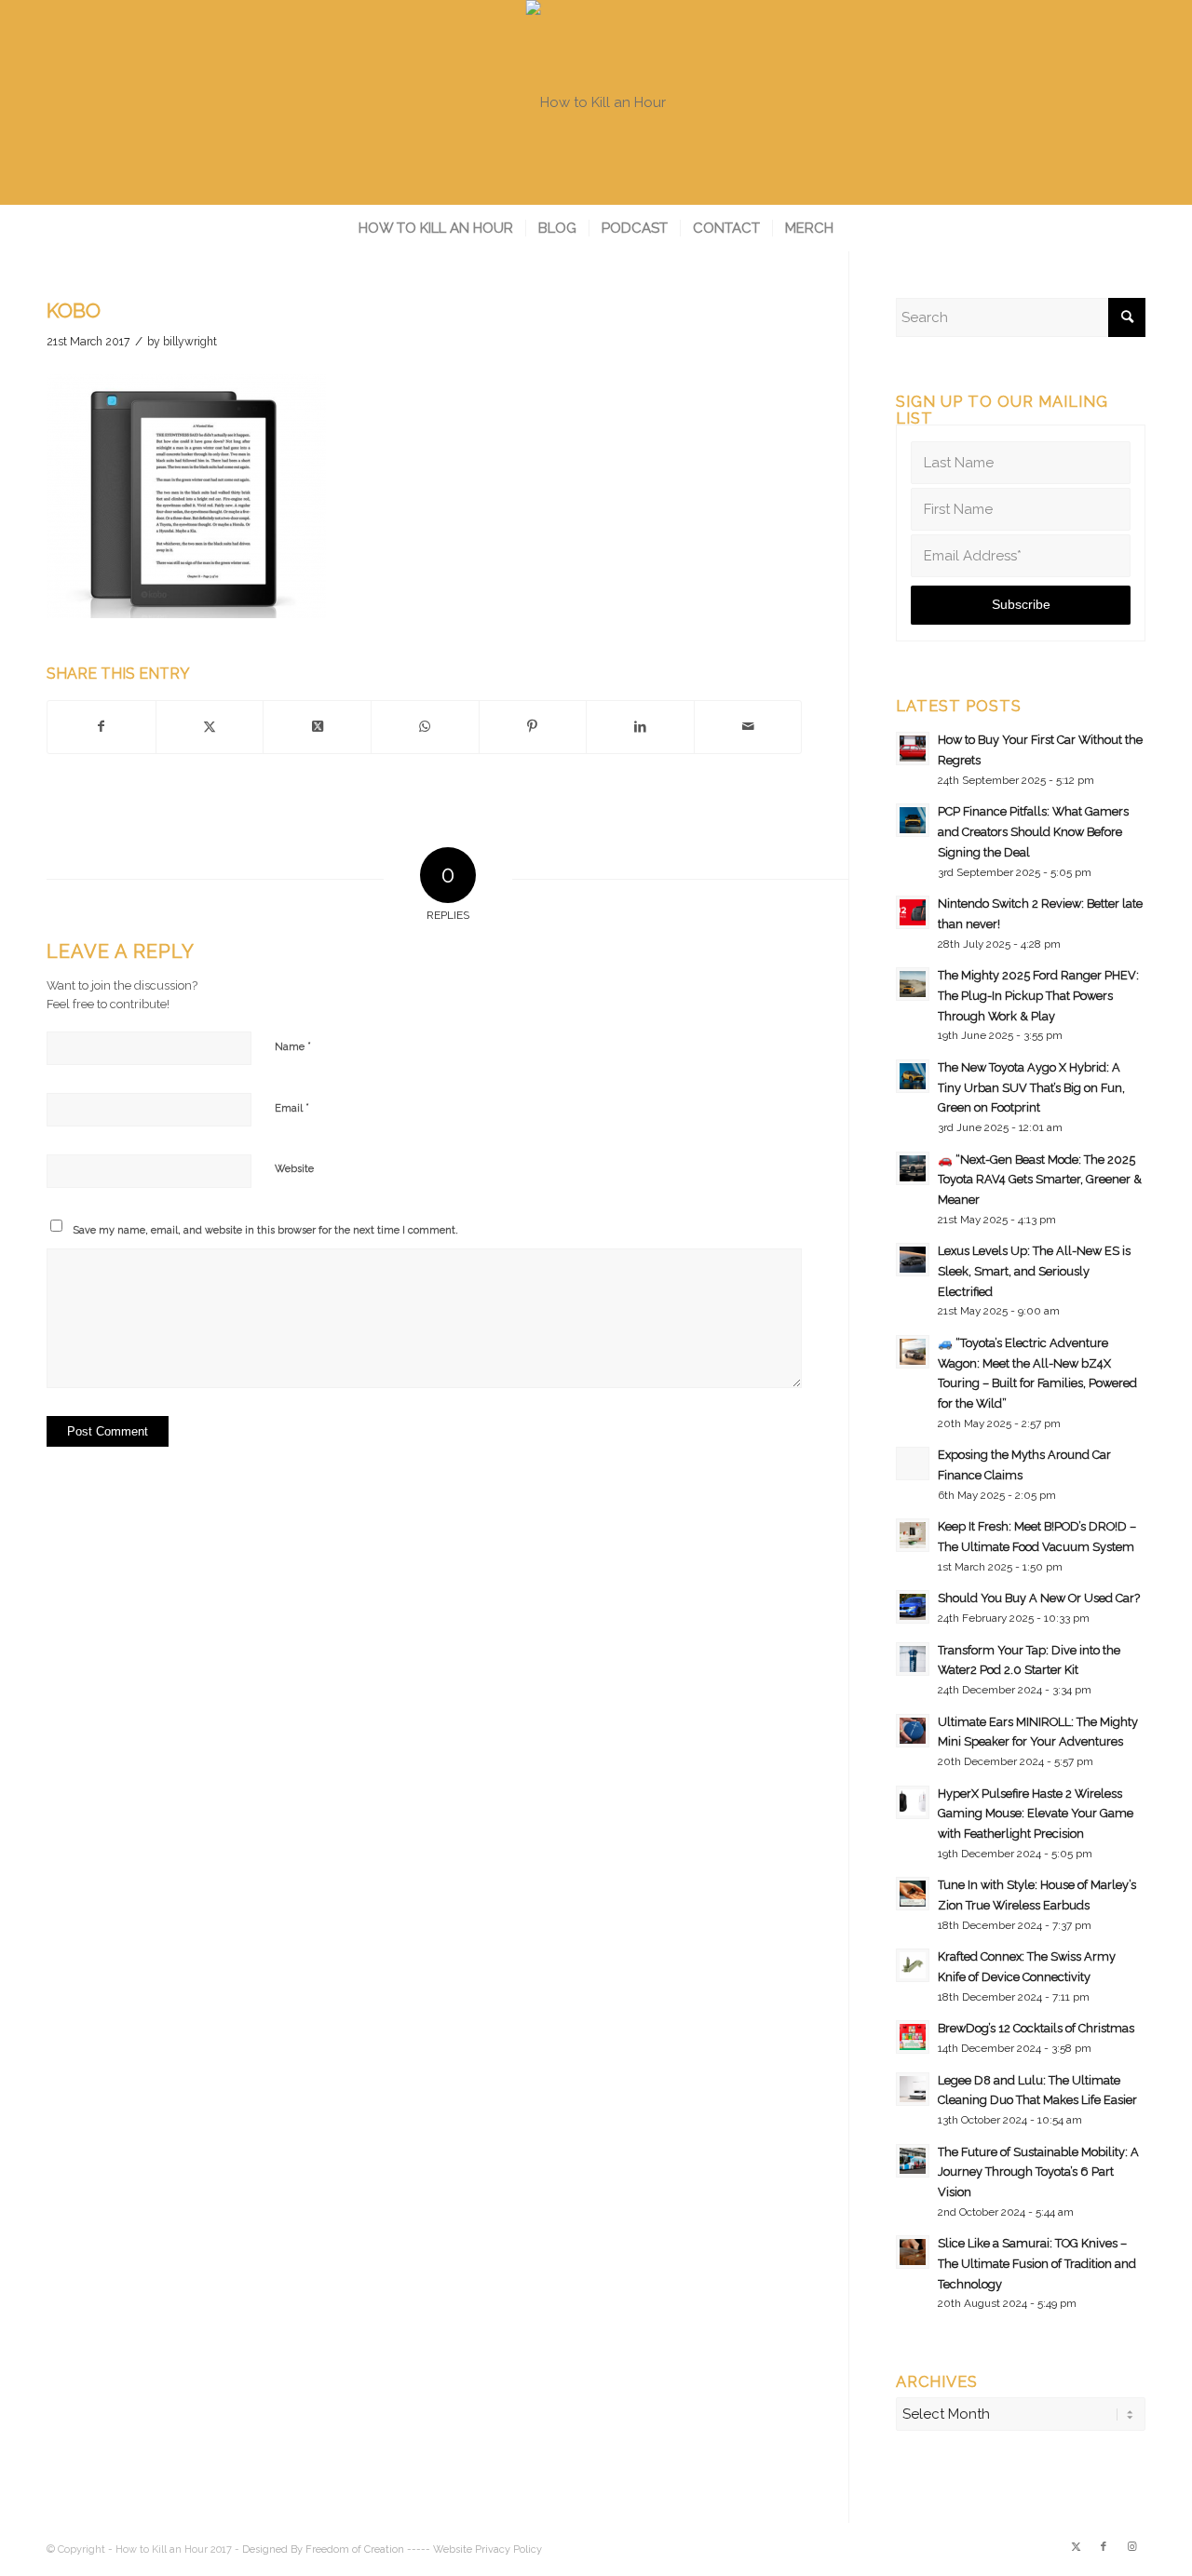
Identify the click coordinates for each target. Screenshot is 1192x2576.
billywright (190, 342)
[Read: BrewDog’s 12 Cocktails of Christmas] (913, 2037)
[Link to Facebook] (1104, 2547)
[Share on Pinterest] (533, 727)
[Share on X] (210, 727)
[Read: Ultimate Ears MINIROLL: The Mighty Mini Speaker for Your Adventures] (913, 1731)
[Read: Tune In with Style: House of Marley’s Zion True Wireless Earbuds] (913, 1894)
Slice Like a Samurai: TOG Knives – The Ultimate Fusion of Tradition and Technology (1037, 2263)
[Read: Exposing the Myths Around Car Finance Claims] (913, 1463)
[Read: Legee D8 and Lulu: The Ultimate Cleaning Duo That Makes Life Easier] (913, 2089)
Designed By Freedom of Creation (323, 2549)
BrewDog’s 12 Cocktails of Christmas (1036, 2028)
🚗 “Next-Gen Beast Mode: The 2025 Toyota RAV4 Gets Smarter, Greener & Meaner (1040, 1180)
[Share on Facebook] (102, 727)
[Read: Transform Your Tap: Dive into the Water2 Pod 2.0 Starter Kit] (913, 1659)
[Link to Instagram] (1131, 2547)
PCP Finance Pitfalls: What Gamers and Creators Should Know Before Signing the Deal (1033, 831)
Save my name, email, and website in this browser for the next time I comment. (265, 1230)
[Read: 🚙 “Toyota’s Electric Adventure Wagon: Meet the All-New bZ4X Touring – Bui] (913, 1352)
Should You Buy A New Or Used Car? (1039, 1598)
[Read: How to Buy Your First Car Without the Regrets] (913, 749)
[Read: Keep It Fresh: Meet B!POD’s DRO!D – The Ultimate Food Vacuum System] (913, 1535)
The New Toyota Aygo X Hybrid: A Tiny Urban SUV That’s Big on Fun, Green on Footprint (1031, 1087)
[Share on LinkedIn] (640, 727)
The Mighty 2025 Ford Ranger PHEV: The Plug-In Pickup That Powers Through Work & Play (1038, 995)
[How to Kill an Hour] (596, 102)
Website (294, 1169)
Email (292, 1107)
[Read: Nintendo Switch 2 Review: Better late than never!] (913, 912)
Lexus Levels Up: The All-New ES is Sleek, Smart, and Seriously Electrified (1034, 1271)
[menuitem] (436, 228)
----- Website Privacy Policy (474, 2549)
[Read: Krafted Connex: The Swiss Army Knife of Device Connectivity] (913, 1965)
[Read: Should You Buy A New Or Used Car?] (913, 1607)
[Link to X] (1076, 2547)
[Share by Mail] (748, 727)
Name (293, 1046)
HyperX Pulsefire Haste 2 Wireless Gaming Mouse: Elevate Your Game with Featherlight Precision (1036, 1814)
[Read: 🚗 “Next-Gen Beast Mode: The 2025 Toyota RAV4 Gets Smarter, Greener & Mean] (913, 1168)
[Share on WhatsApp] (425, 727)
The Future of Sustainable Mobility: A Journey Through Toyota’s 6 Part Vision (1038, 2172)
